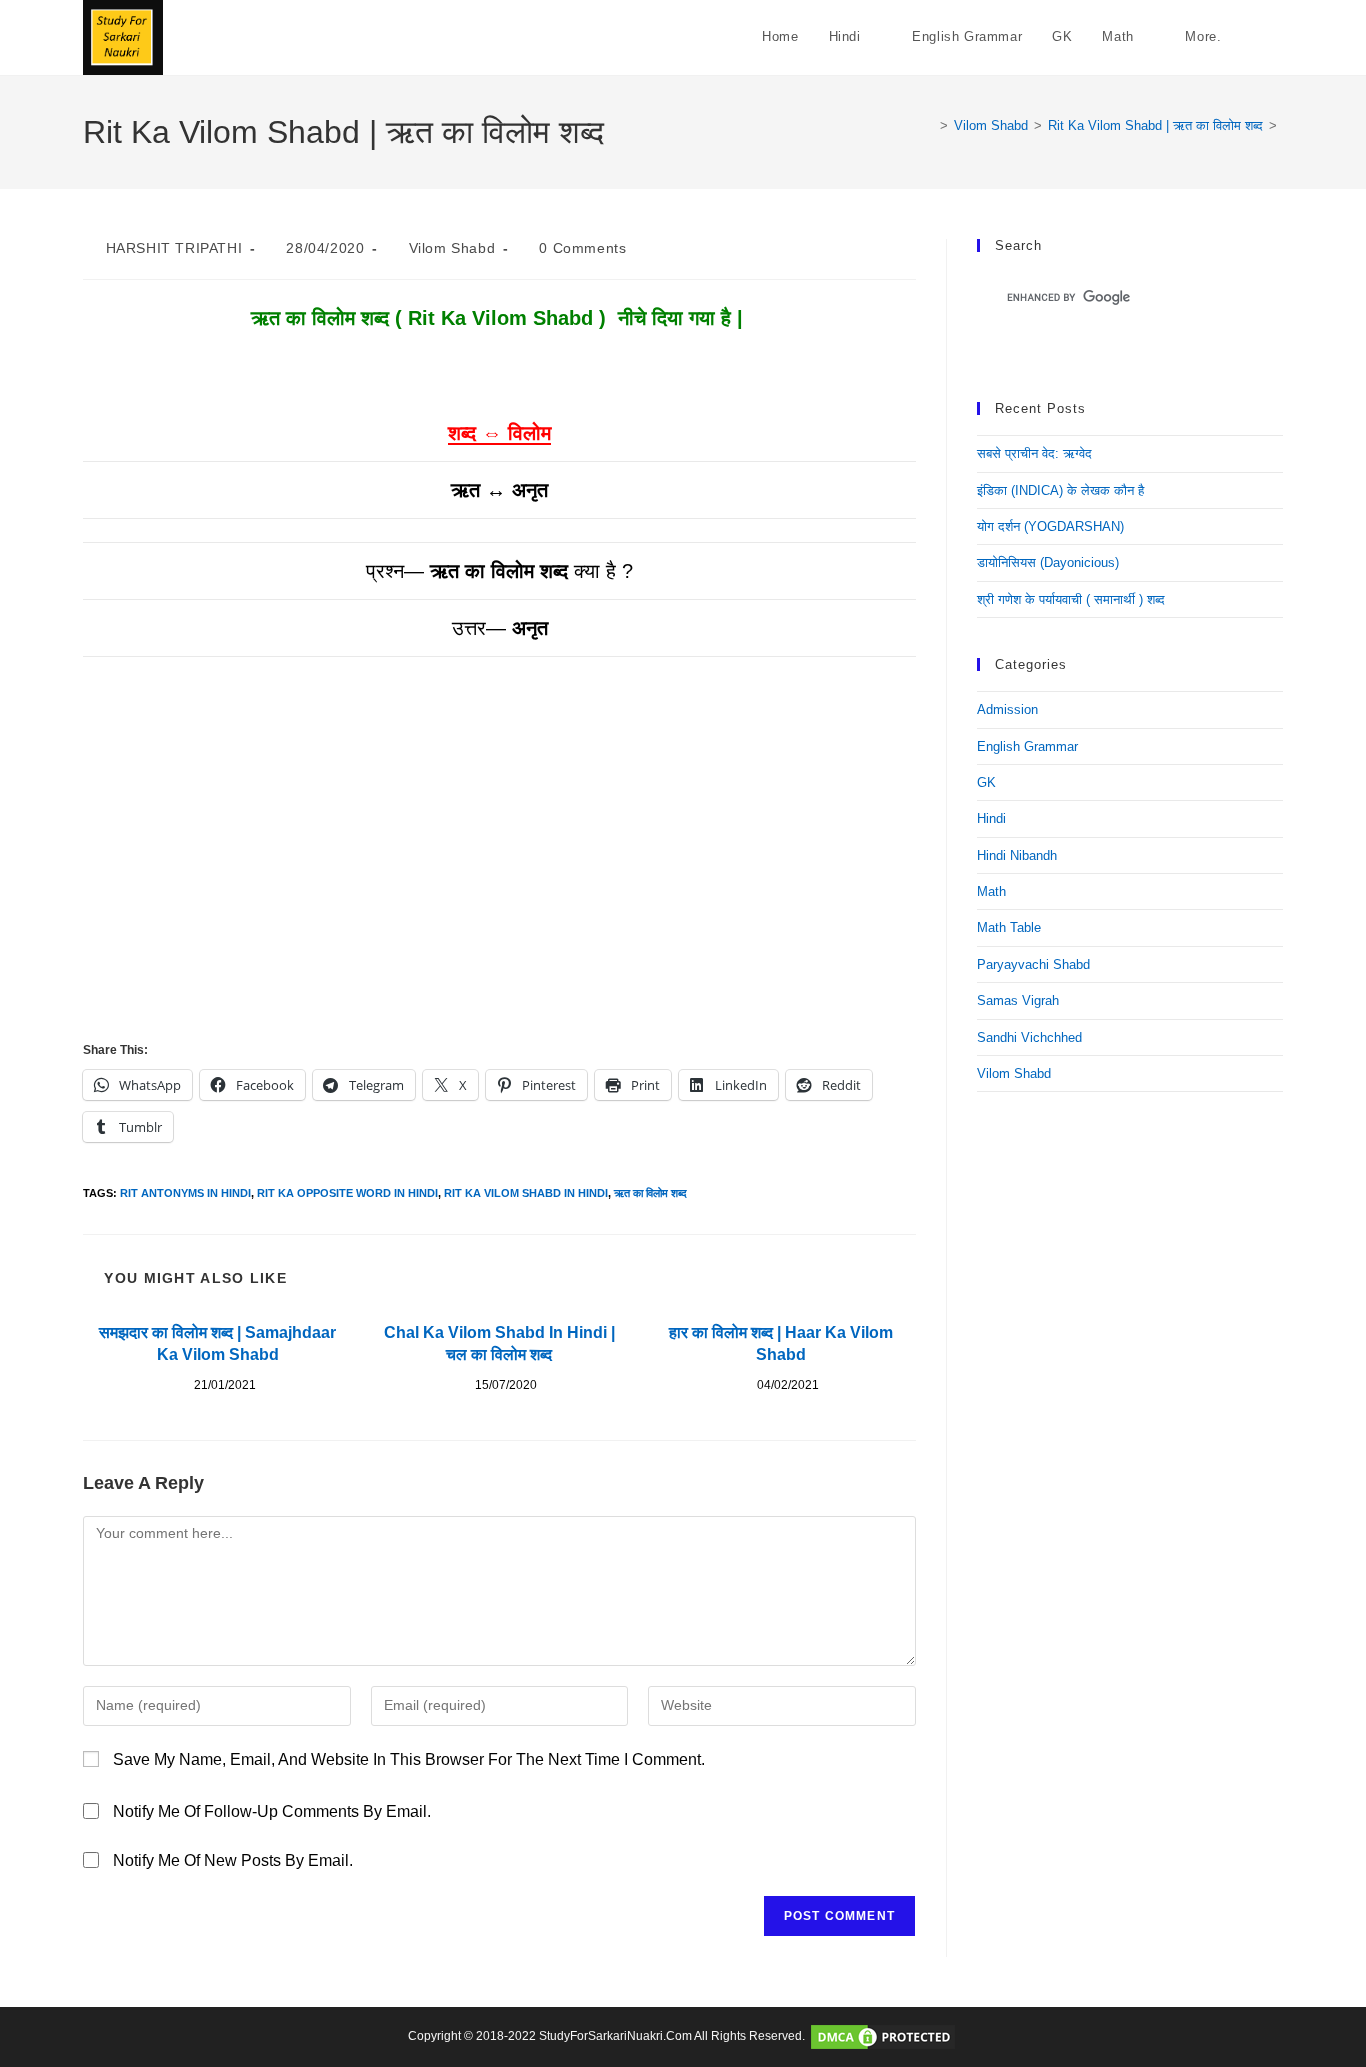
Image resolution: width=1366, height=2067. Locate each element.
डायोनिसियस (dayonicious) (1048, 562)
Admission (1007, 709)
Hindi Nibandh (1017, 855)
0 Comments (582, 248)
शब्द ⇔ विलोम (499, 433)
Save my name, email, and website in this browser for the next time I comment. (409, 1759)
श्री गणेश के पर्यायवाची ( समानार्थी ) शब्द (1071, 599)
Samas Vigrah (1018, 1000)
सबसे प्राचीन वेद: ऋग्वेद (1034, 453)
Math (991, 891)
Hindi (991, 818)
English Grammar (1027, 746)
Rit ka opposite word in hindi (347, 1193)
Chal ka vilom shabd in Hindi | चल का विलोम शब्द (499, 1343)
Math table (1009, 927)
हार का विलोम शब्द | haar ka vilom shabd (781, 1343)
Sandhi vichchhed (1029, 1037)
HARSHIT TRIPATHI (174, 248)
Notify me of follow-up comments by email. (272, 1811)
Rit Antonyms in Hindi (185, 1193)
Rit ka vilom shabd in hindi (526, 1193)
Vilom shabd (452, 248)
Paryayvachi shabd (1033, 964)
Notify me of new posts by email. (233, 1860)
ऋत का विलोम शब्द (650, 1193)
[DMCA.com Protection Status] (883, 2036)
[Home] (929, 125)
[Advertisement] (499, 887)
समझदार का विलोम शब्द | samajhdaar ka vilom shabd (217, 1343)
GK (986, 782)
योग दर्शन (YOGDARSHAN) (1050, 526)
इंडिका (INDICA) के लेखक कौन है (1060, 490)
